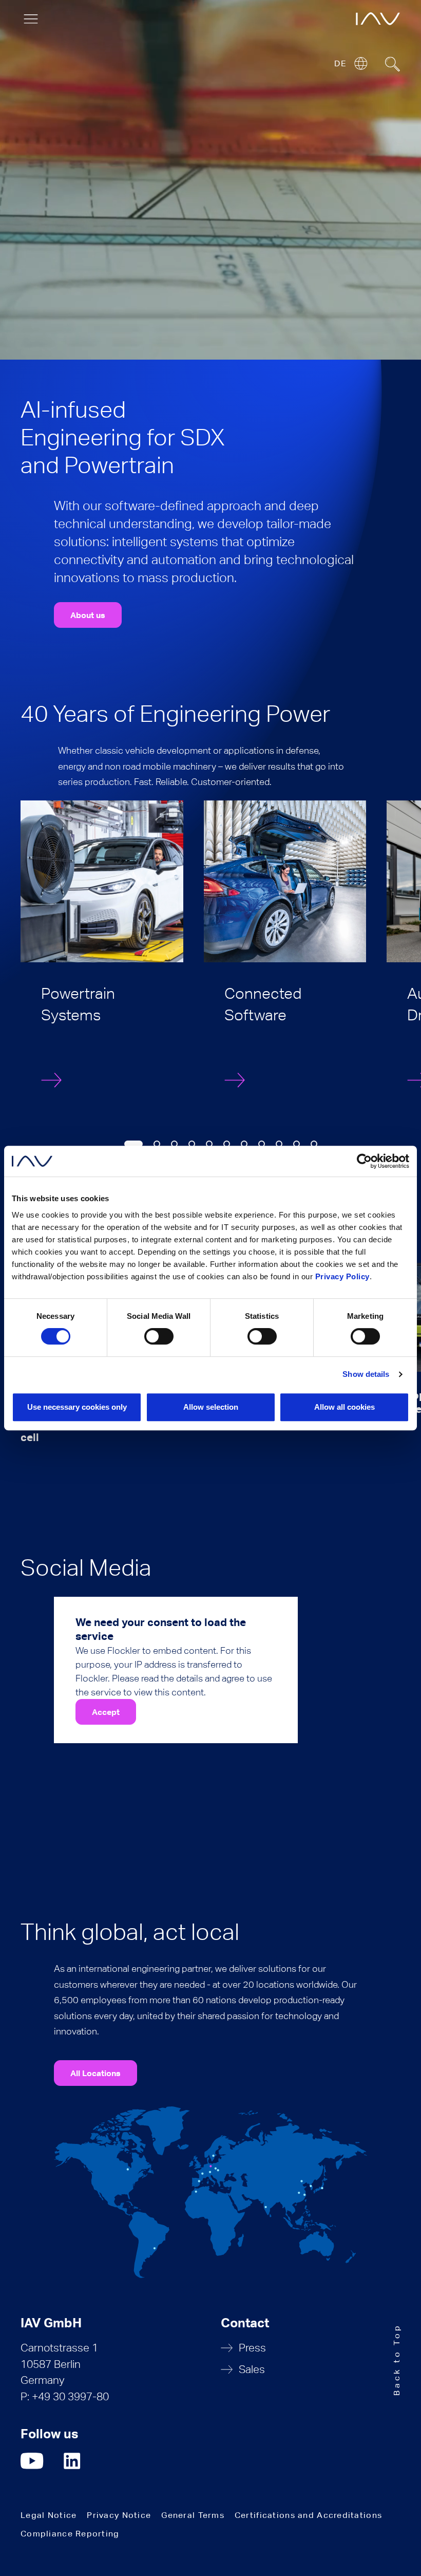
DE (340, 63)
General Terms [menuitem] (193, 2515)
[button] (133, 1144)
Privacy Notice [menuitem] (119, 2515)
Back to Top (397, 2359)
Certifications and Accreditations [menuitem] (308, 2515)
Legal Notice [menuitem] (49, 2515)
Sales (252, 2369)
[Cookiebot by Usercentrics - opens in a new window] (364, 1161)
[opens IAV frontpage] (378, 19)
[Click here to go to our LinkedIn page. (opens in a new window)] (73, 2461)
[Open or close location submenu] (361, 63)
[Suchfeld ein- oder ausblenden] (393, 64)
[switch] (159, 1336)
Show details (366, 1374)
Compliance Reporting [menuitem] (70, 2534)
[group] (102, 955)
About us (88, 615)
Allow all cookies (345, 1407)
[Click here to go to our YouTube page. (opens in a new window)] (32, 2461)
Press (252, 2348)
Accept (106, 1712)
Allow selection (211, 1407)
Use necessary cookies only (77, 1407)
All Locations (95, 2073)
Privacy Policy (342, 1276)
